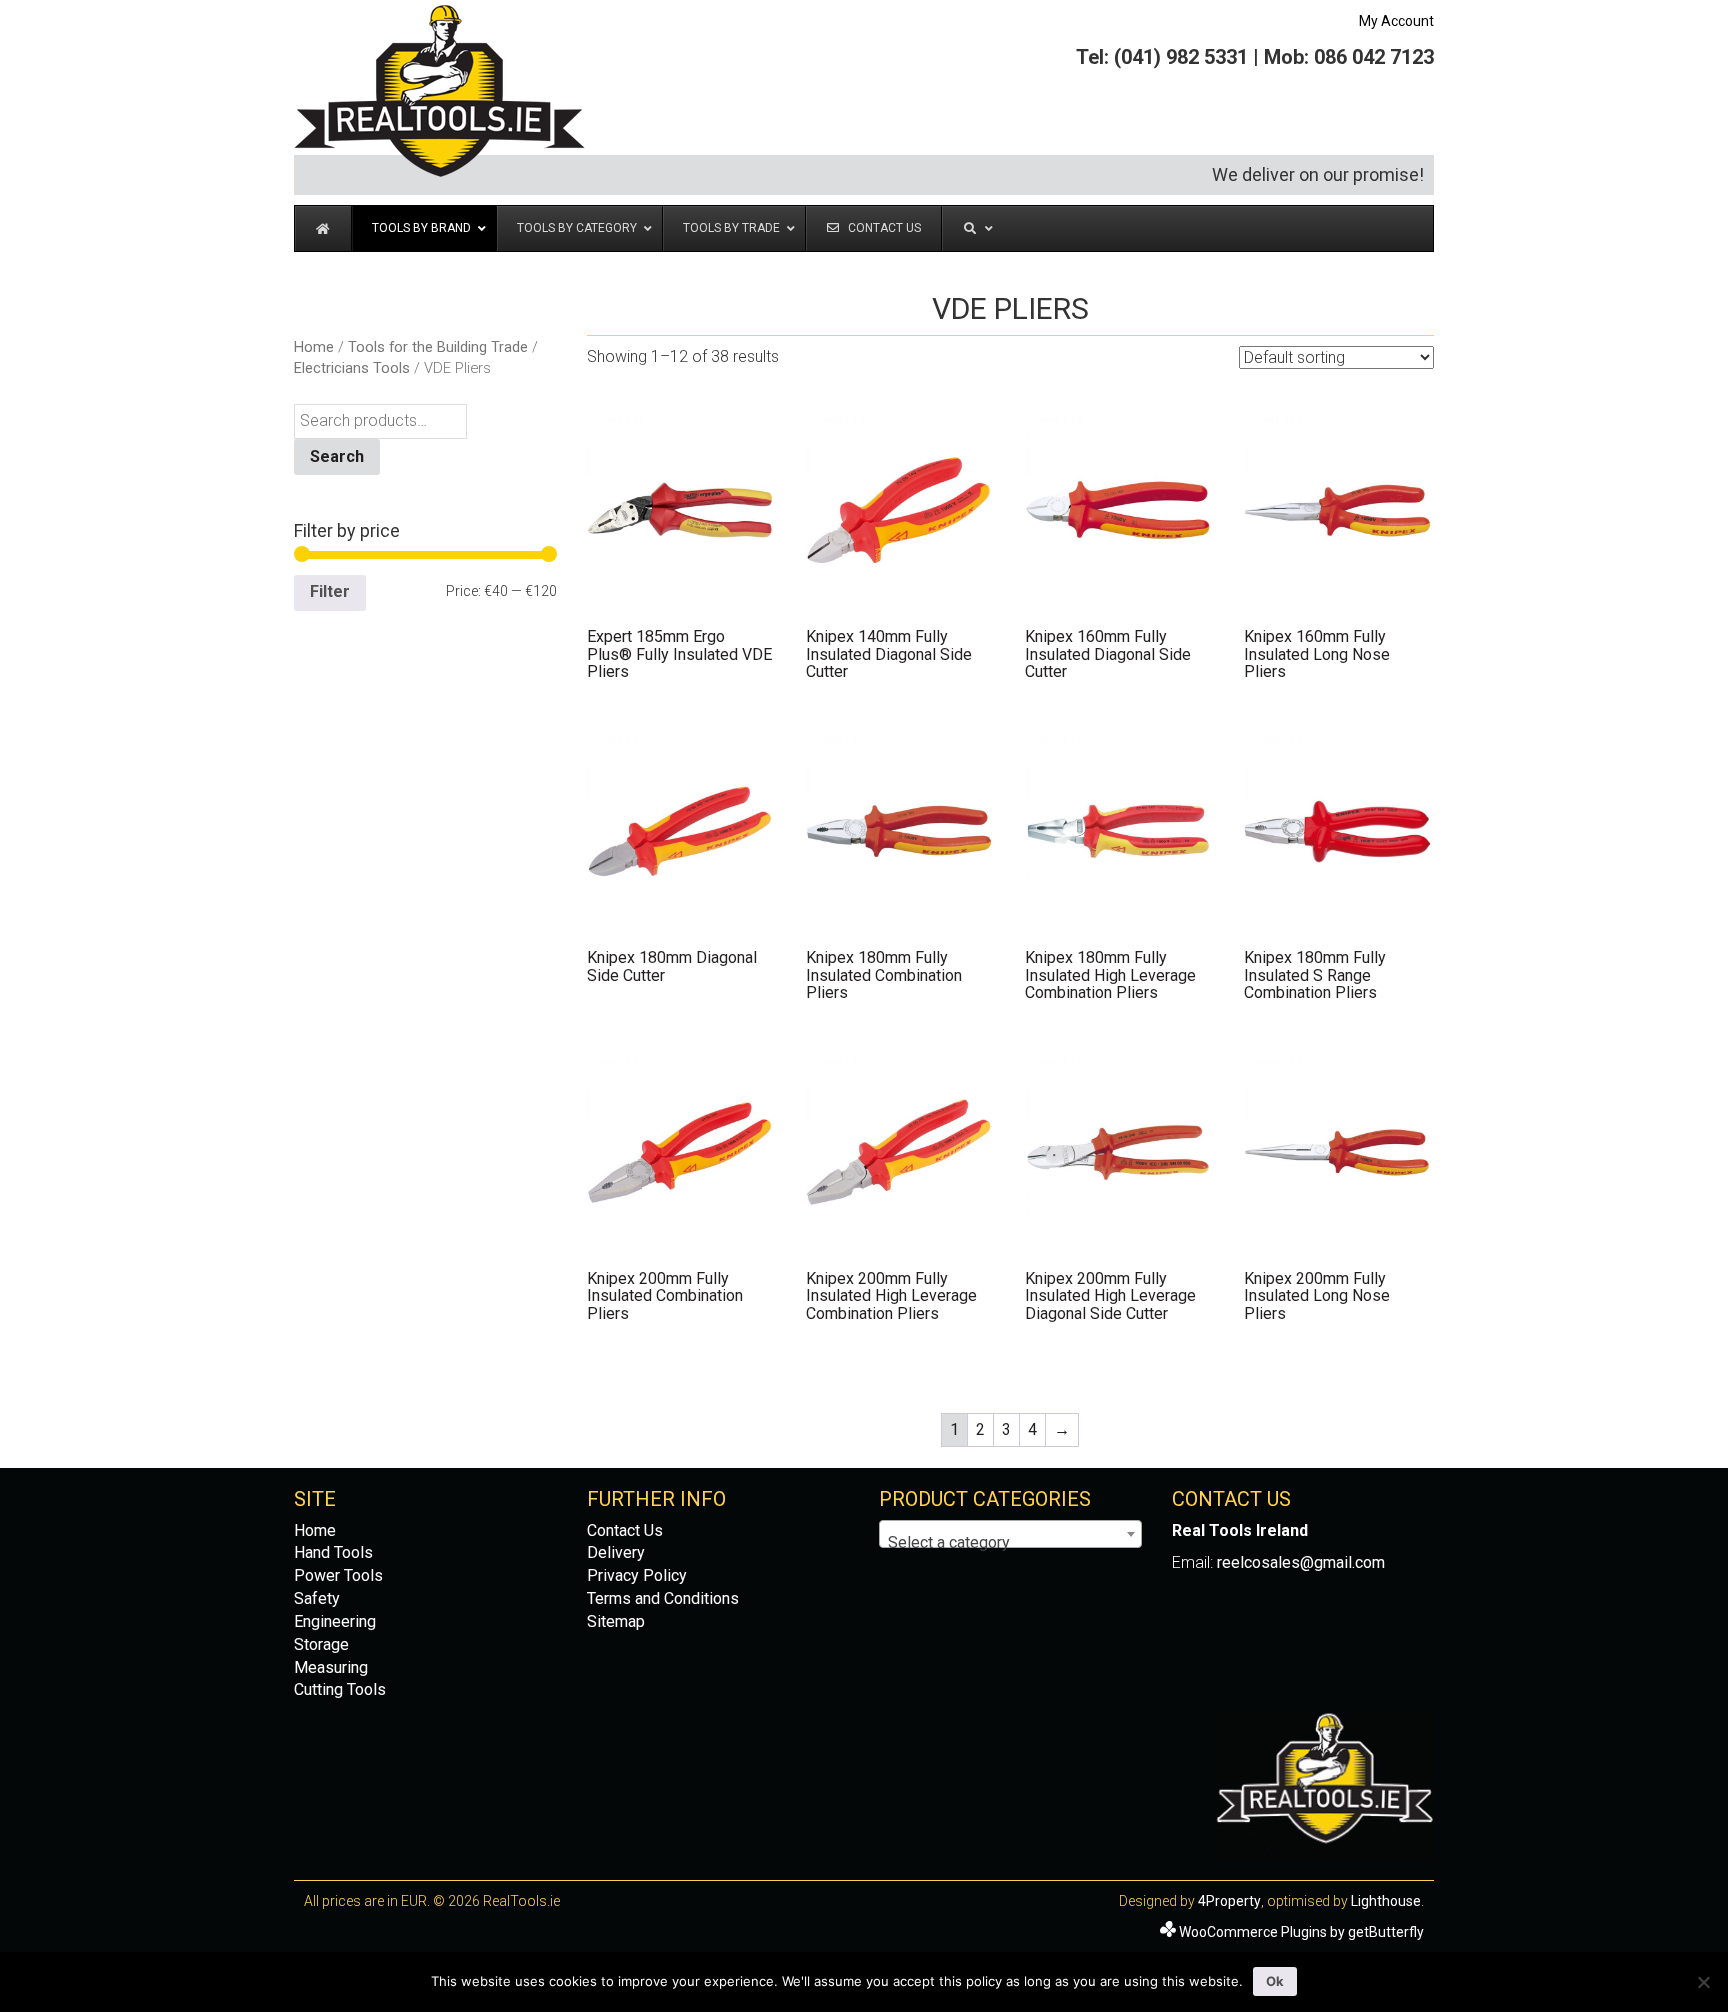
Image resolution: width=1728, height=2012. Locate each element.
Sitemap (616, 1621)
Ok (1275, 1981)
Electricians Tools (352, 368)
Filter (330, 591)
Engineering (335, 1621)
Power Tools (338, 1575)
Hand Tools (333, 1552)
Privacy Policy (637, 1575)
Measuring (331, 1667)
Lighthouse (1386, 1901)
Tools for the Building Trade (438, 347)
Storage (321, 1644)
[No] (1703, 1982)
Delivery (616, 1552)
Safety (317, 1598)
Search (337, 456)
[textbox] (1010, 1543)
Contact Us (625, 1530)
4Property (1229, 1901)
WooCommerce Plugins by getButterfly (1301, 1932)
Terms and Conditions (663, 1598)
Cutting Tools (340, 1689)
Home (314, 347)
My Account (1396, 21)
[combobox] (1010, 1534)
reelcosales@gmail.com (1301, 1562)
